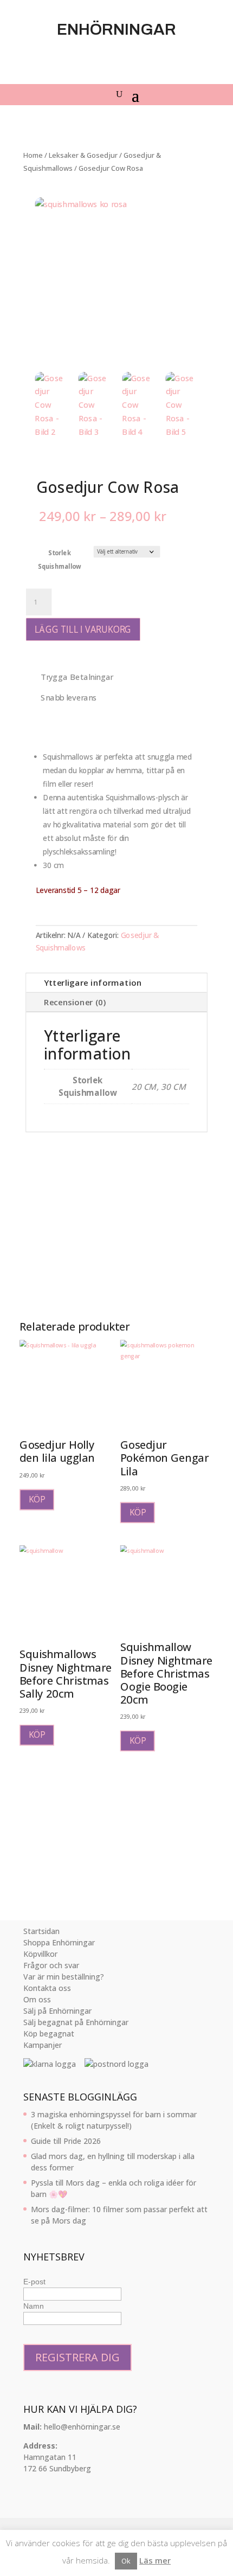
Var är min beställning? (64, 1977)
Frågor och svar (51, 1965)
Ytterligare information (93, 983)
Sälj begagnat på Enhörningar (76, 2022)
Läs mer (155, 2560)
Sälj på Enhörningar (57, 2011)
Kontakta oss (47, 1988)
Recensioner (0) (75, 1002)
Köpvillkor (40, 1954)
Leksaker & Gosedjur (83, 155)
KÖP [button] (37, 1735)
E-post (34, 2282)
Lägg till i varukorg (83, 629)
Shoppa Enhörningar (59, 1942)
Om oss (37, 1999)
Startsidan (41, 1931)
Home (33, 155)
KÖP (37, 1499)
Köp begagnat (49, 2034)
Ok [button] (126, 2561)
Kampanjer (43, 2045)
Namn (34, 2306)
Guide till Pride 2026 (66, 2141)
